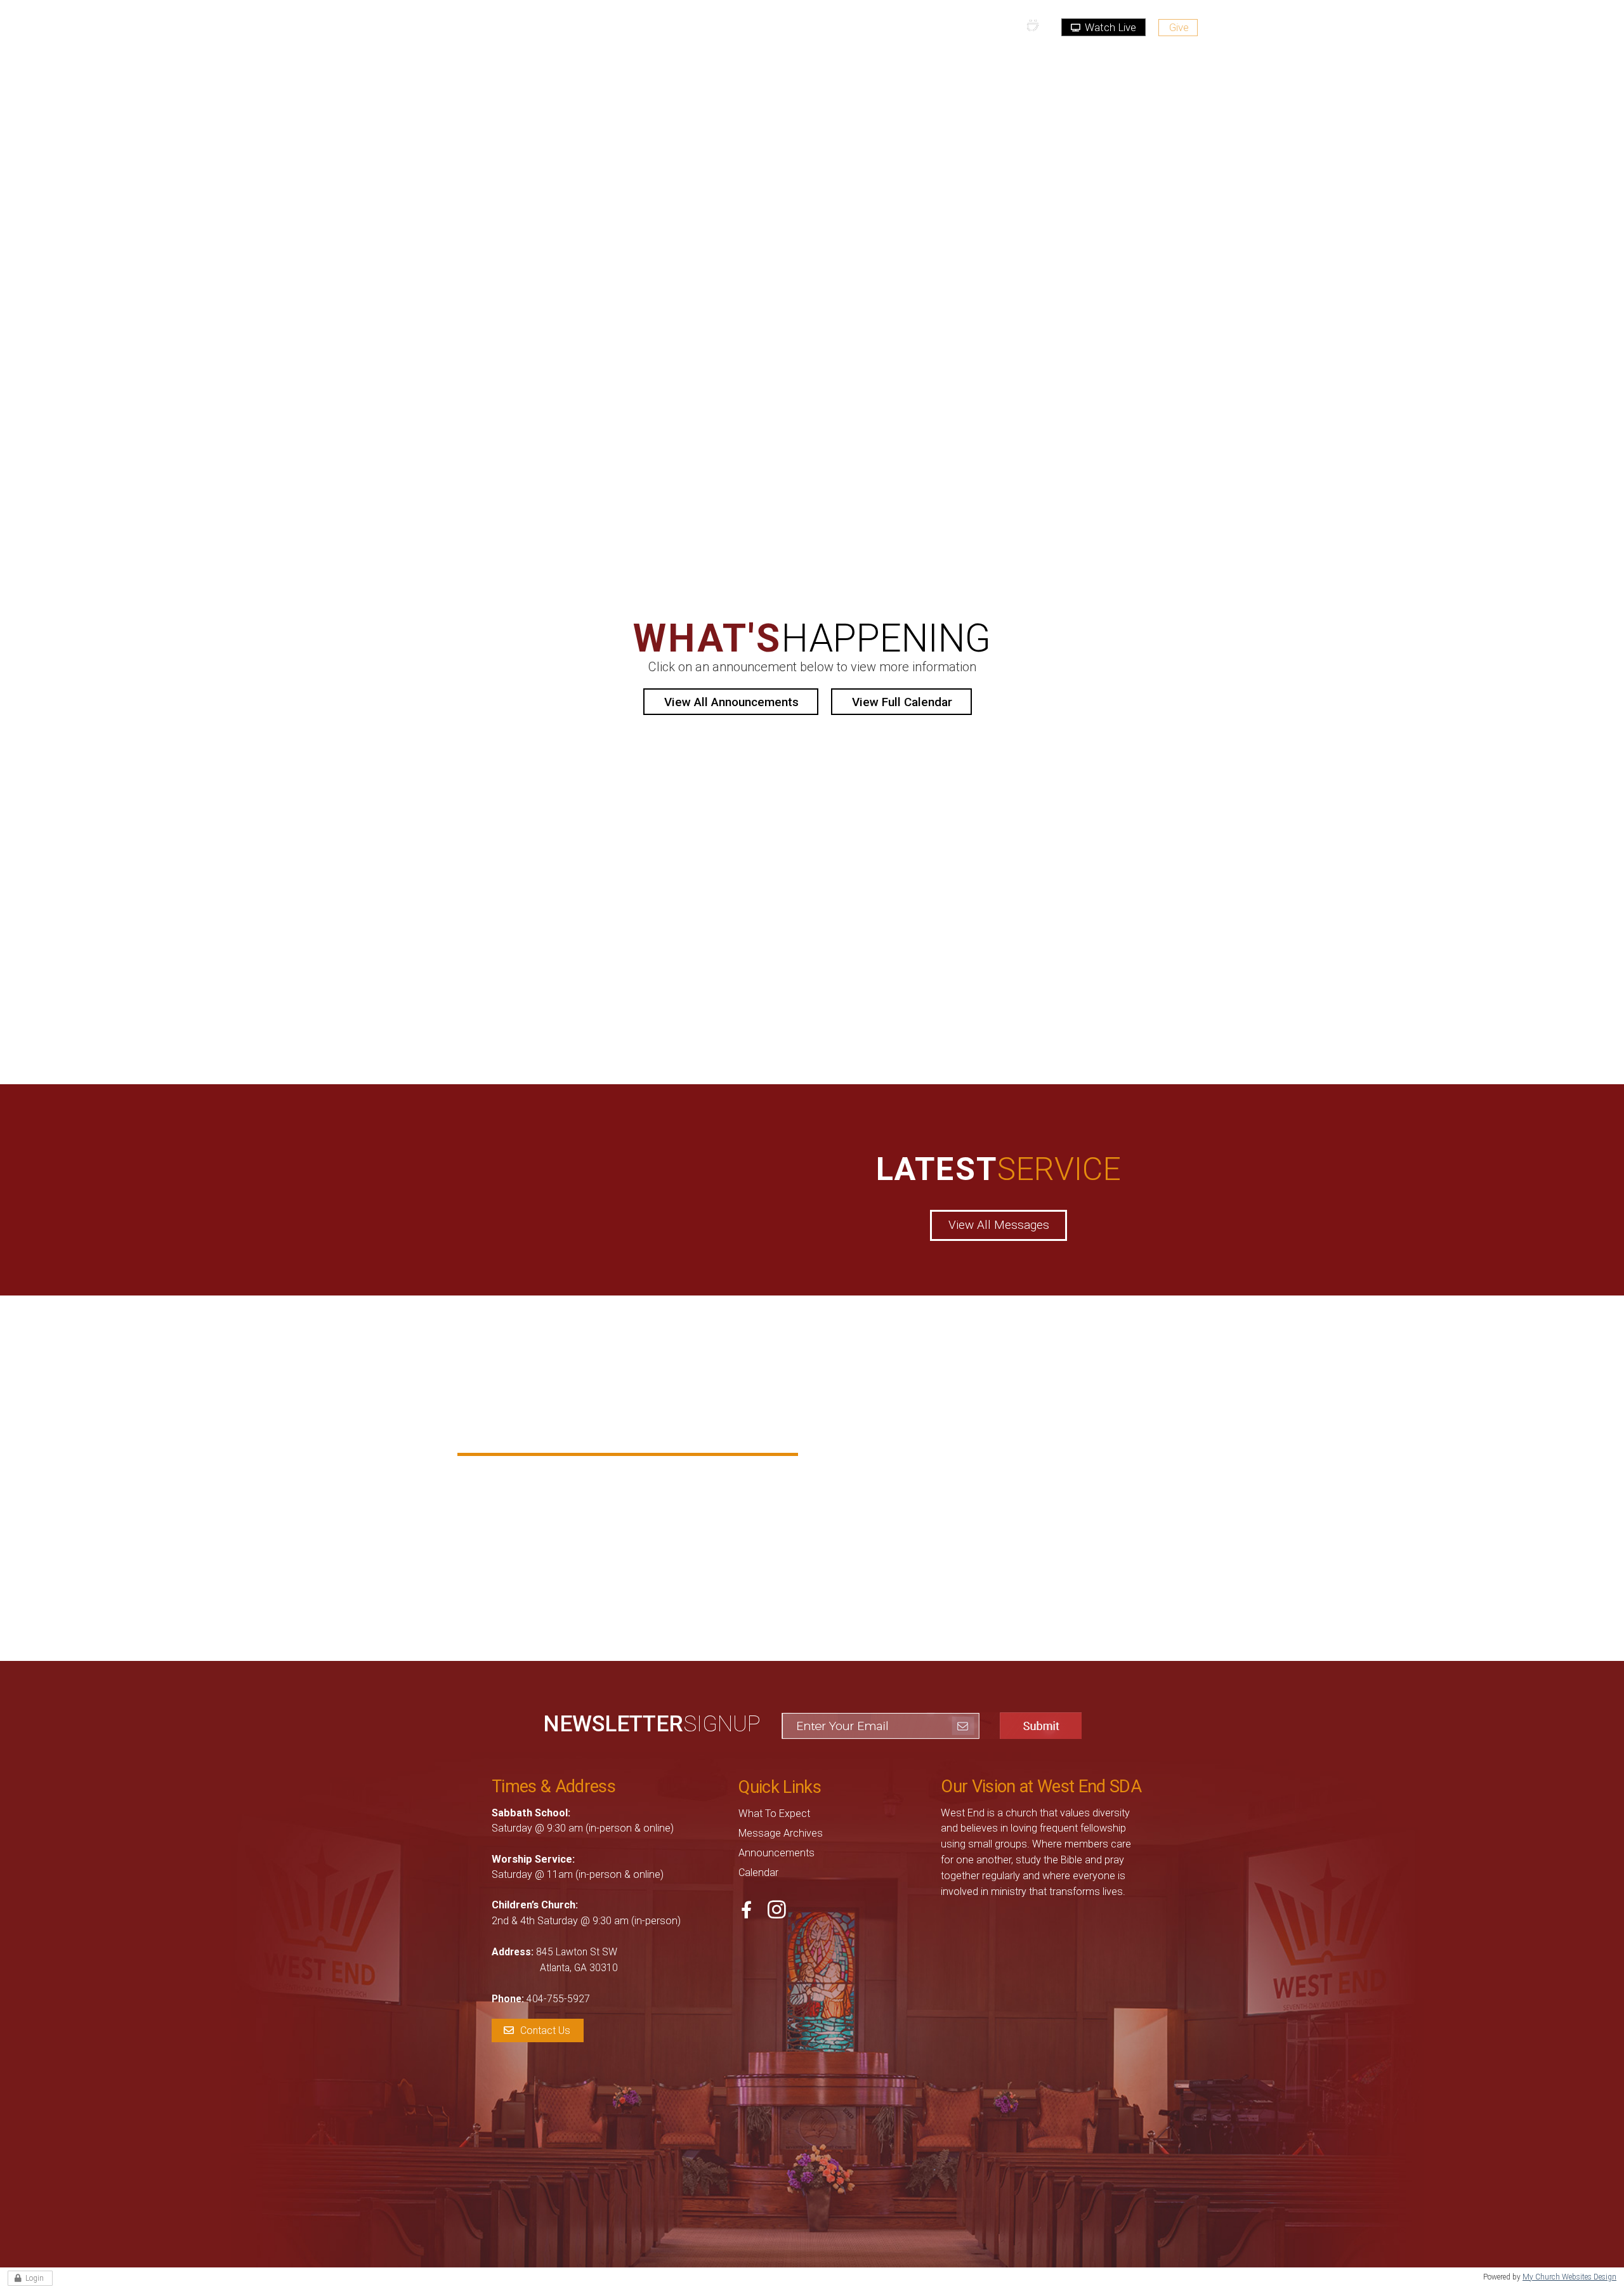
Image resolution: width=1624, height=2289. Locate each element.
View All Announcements (731, 702)
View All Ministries (628, 1584)
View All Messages (999, 1225)
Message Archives (781, 1833)
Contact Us (545, 2030)
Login (35, 2278)
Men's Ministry (696, 1478)
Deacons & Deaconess (550, 1517)
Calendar (758, 1873)
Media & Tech (527, 1497)
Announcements (776, 1853)
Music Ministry (697, 1497)
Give (1179, 27)
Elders (508, 1536)
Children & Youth (535, 1478)
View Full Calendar (902, 702)
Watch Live (1109, 27)
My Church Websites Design (1569, 2277)
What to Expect (774, 1813)
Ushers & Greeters (706, 1517)
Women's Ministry (704, 1536)
